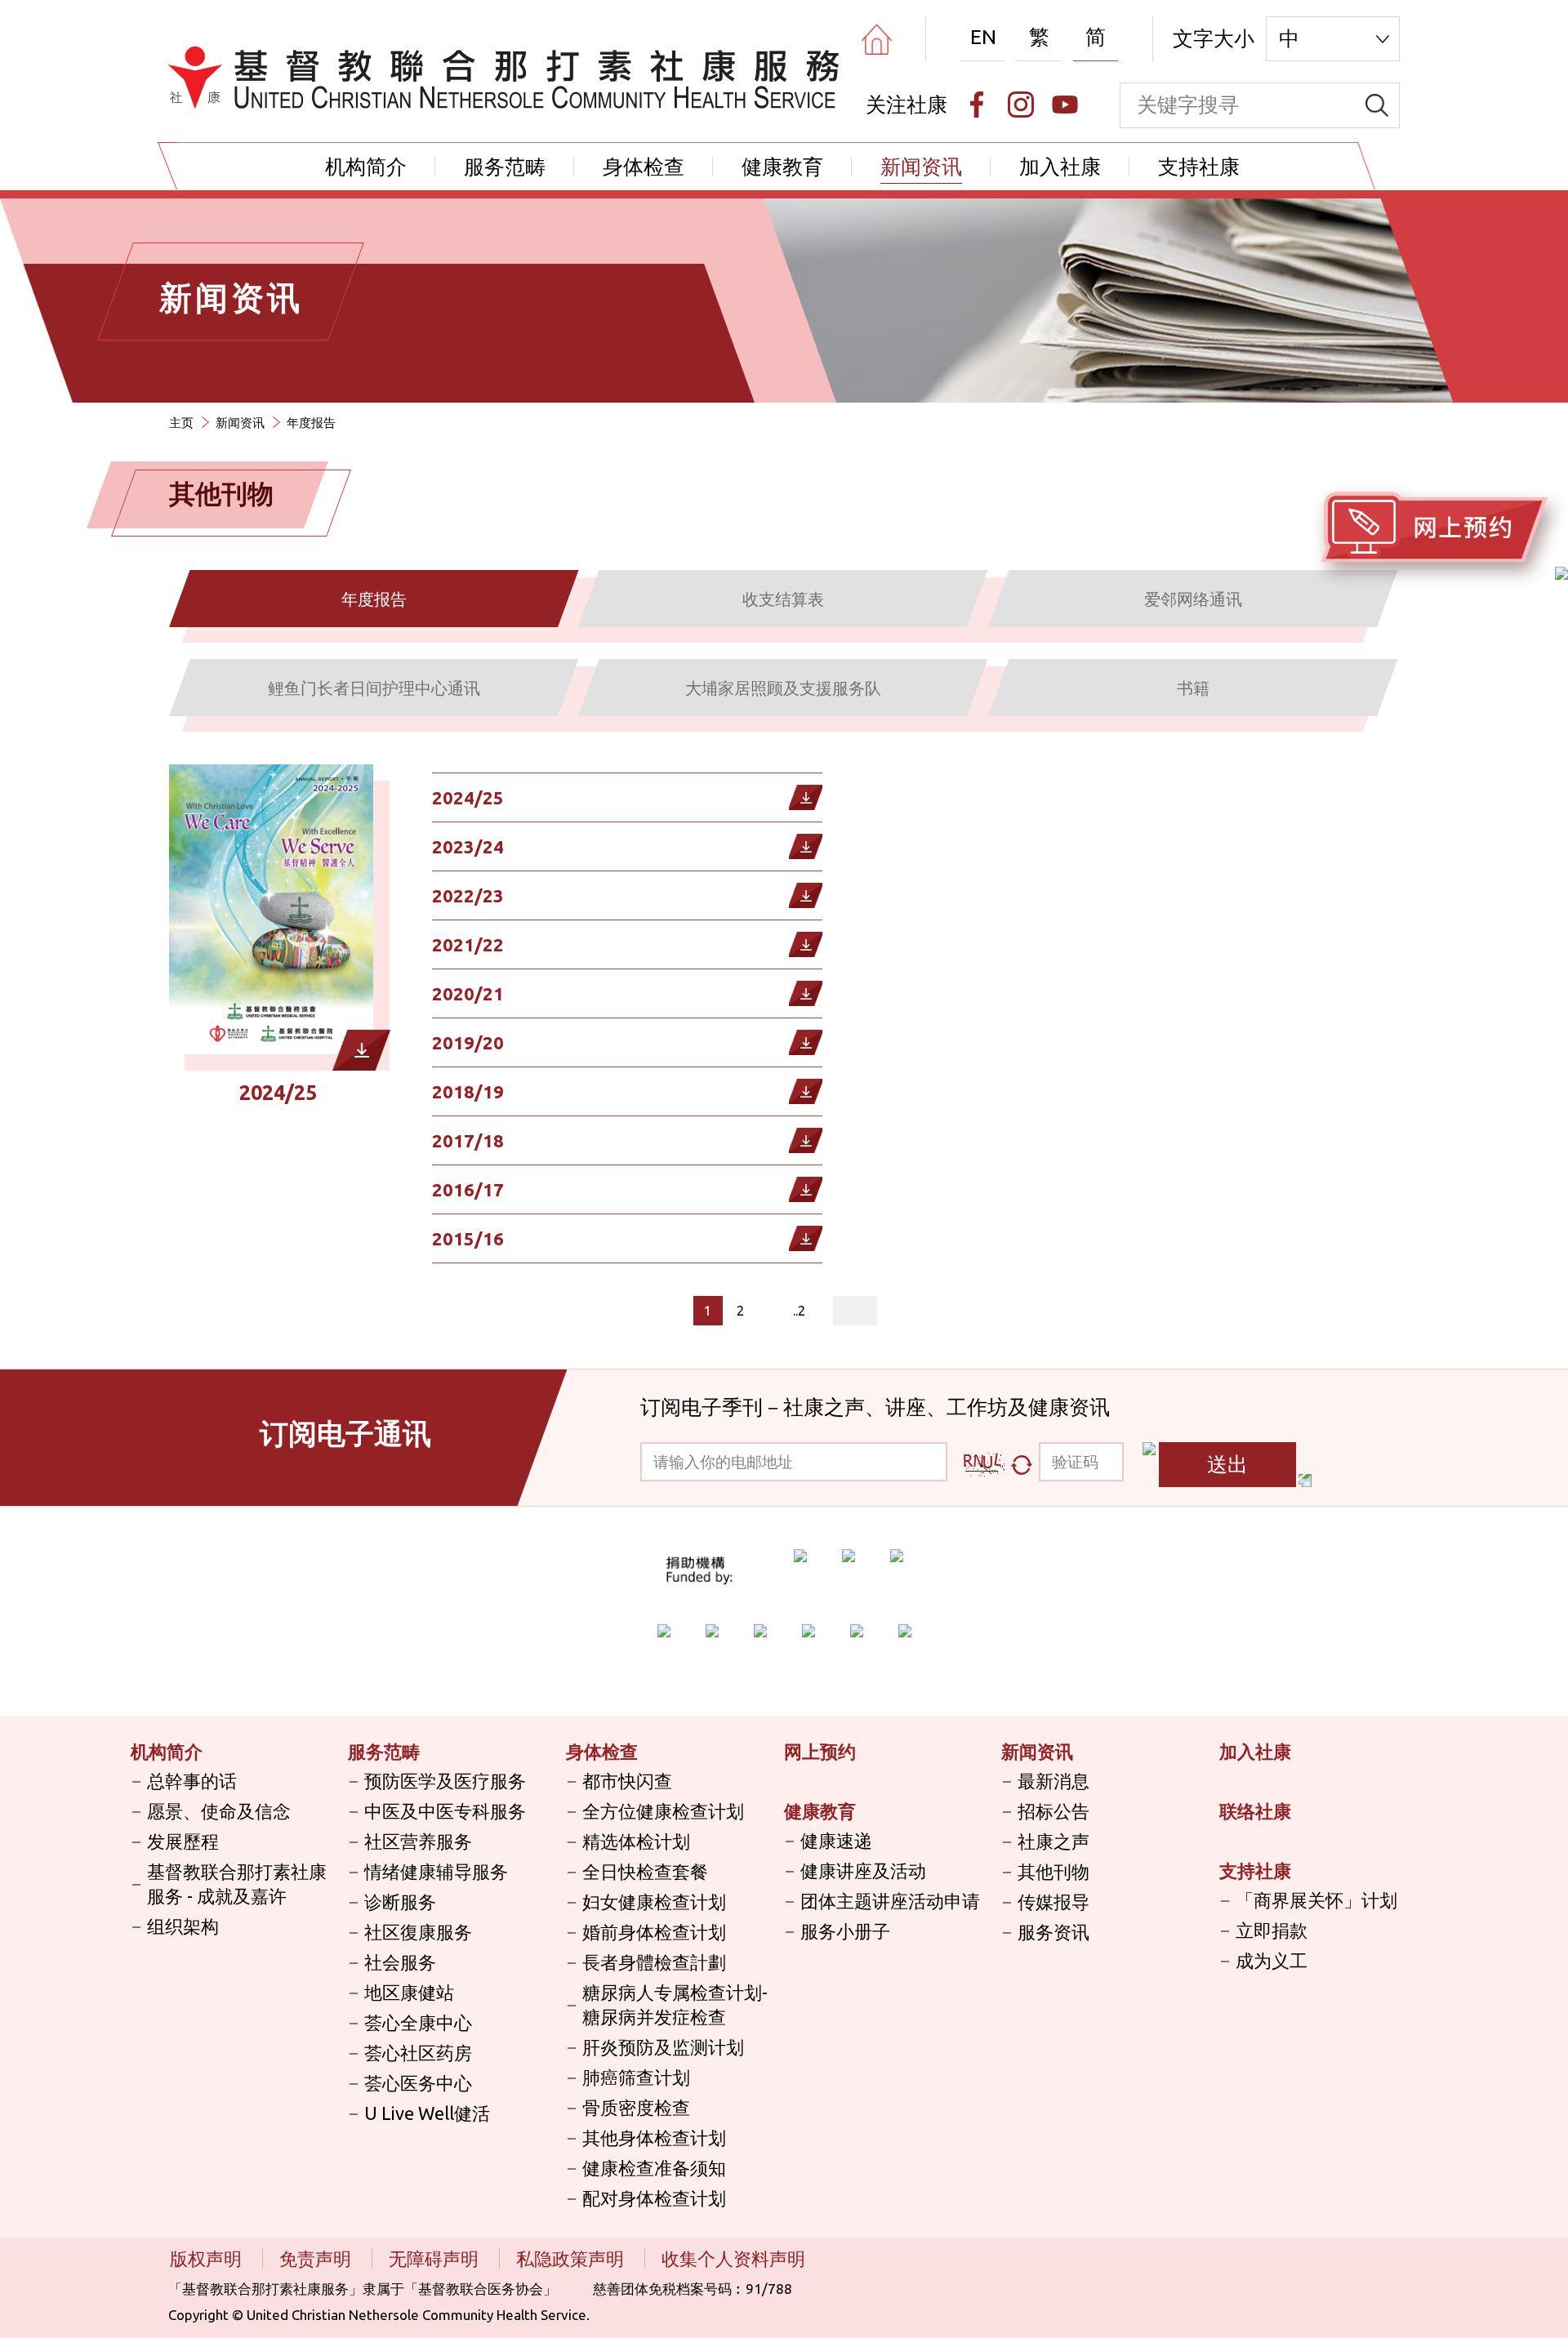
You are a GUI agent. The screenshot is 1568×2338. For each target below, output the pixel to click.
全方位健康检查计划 (663, 1811)
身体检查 (644, 167)
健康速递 (836, 1840)
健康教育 (782, 167)
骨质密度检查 (636, 2107)
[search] (1377, 105)
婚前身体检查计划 (654, 1932)
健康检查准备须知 (654, 2168)
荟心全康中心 (418, 2022)
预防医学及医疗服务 (445, 1781)
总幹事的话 (192, 1781)
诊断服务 (400, 1902)
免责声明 (317, 2258)
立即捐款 (1272, 1930)
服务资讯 (1053, 1932)
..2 (799, 1311)
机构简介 (366, 167)
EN (983, 37)
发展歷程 (183, 1841)
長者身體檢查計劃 (654, 1962)
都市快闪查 (627, 1781)
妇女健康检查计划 (654, 1902)
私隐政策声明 (572, 2258)
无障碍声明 (436, 2258)
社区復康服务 (418, 1932)
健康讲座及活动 (863, 1870)
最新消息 (1053, 1781)
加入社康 (1060, 167)
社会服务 (400, 1962)
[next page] (768, 1311)
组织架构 (183, 1926)
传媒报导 (1053, 1902)
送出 (1227, 1464)
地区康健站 (409, 1992)
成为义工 (1272, 1960)
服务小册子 (845, 1931)
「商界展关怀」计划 (1316, 1900)
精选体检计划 (636, 1841)
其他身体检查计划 (654, 2138)
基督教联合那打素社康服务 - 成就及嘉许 (237, 1884)
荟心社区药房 (418, 2053)
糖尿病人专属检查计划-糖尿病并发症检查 (675, 2004)
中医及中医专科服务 (445, 1811)
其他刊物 (1053, 1871)
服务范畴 (505, 167)
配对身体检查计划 (654, 2198)
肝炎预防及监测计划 (663, 2047)
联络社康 (1255, 1811)
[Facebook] (977, 105)
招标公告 (1053, 1811)
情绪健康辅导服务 (436, 1871)
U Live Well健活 (427, 2113)
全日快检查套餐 (645, 1871)
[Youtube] (1065, 105)
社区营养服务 (418, 1841)
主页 (181, 423)
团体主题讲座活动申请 (890, 1901)
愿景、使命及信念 (219, 1811)
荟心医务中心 (418, 2083)
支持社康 (1199, 167)
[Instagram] (1021, 105)
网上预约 (820, 1751)
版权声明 (208, 2258)
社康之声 (1053, 1841)
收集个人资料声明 (733, 2258)
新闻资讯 (921, 167)
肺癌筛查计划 (636, 2077)
